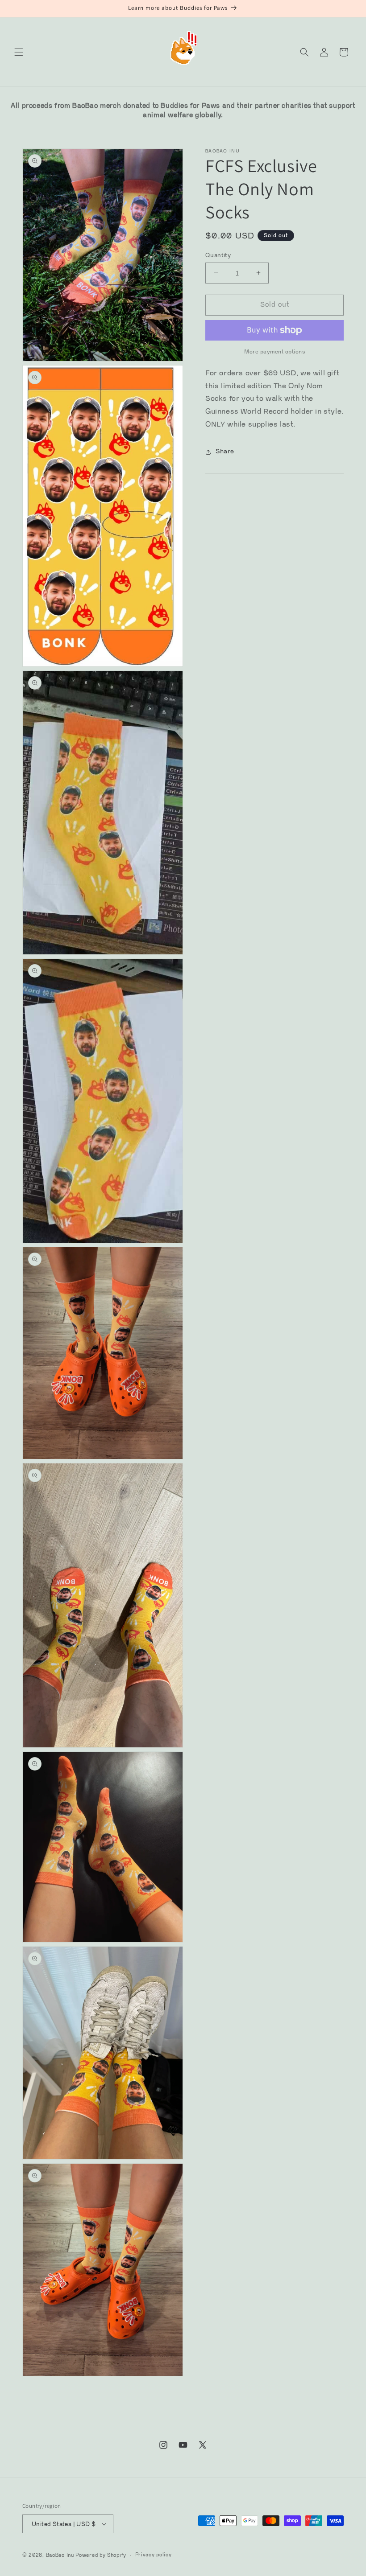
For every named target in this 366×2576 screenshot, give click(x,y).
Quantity (218, 255)
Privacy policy (154, 2555)
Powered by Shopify (101, 2555)
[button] (19, 52)
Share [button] (225, 452)
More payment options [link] (274, 352)
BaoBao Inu (60, 2555)
